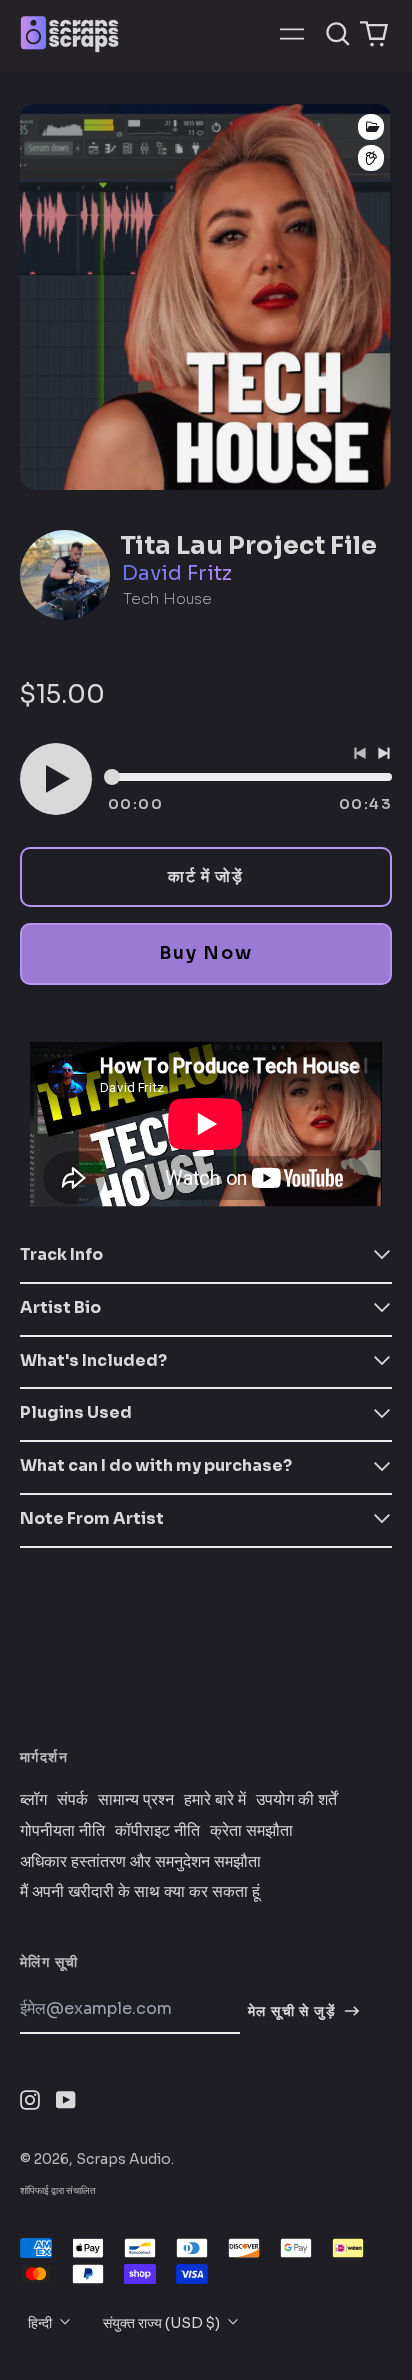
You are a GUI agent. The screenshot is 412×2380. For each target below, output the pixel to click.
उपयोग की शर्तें (296, 1800)
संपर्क (72, 1800)
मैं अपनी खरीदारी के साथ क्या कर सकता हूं (140, 1892)
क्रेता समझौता (251, 1831)
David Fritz (177, 573)
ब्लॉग (33, 1800)
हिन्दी (41, 2323)
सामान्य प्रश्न (136, 1800)
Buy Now (205, 953)
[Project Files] (371, 127)
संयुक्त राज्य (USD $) (163, 2323)
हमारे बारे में (215, 1800)
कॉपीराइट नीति (157, 1831)
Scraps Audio (123, 2159)
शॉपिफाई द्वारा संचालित (58, 2190)
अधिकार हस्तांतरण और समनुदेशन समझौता (140, 1862)
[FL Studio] (371, 158)
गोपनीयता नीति (62, 1831)
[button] (338, 34)
